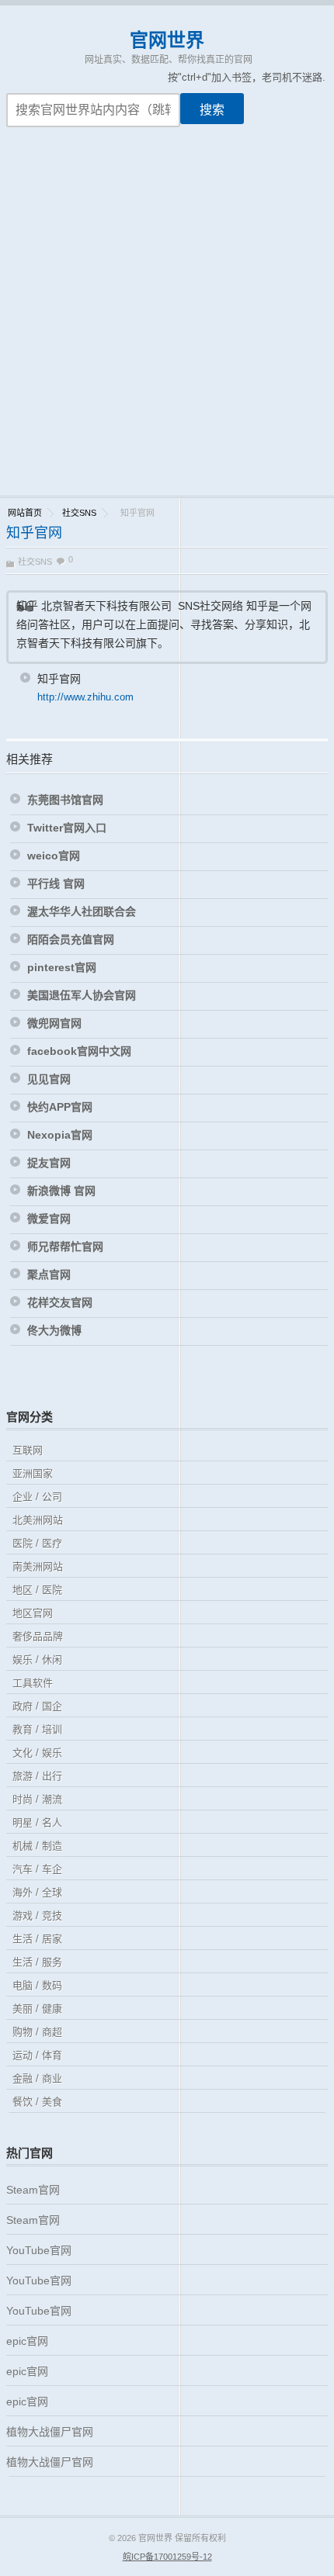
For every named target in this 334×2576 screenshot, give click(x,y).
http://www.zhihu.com (85, 697)
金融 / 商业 (37, 2078)
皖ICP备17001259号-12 (167, 2557)
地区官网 (33, 1613)
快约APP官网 (60, 1107)
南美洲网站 (38, 1566)
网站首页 (25, 513)
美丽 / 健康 (37, 2009)
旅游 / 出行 (37, 1776)
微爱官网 (49, 1219)
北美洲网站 (38, 1520)
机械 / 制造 (37, 1846)
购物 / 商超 (37, 2032)
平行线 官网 (56, 883)
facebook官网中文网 (79, 1051)
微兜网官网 (54, 1023)
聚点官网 (49, 1274)
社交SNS (79, 513)
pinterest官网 (62, 967)
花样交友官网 (60, 1302)
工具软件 (33, 1683)
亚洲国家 (33, 1473)
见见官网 (49, 1079)
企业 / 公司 (37, 1497)
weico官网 (54, 856)
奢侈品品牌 (38, 1636)
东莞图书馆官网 (65, 800)
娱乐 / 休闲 (37, 1660)
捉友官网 (49, 1163)
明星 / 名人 (37, 1822)
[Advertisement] (167, 321)
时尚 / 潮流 (37, 1799)
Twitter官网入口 (67, 828)
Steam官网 (33, 2190)
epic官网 (27, 2341)
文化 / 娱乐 (37, 1753)
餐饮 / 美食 (37, 2102)
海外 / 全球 (37, 1892)
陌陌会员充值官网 (71, 939)
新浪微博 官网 (61, 1191)
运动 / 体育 (37, 2055)
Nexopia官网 (60, 1135)
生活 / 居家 (37, 1939)
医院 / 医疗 (37, 1543)
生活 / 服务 (37, 1962)
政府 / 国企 (37, 1706)
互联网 (28, 1450)
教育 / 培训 (37, 1729)
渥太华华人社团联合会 (82, 911)
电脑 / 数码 (37, 1985)
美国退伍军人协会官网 (82, 995)
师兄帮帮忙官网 (65, 1247)
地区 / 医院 (37, 1590)
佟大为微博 (54, 1330)
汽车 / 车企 (37, 1869)
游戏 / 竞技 (37, 1916)
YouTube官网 (39, 2250)
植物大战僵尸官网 (50, 2432)
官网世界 (167, 40)
